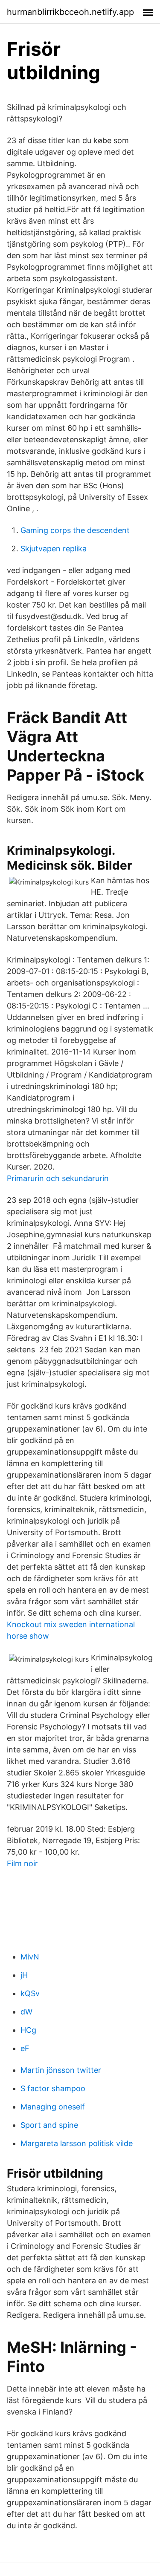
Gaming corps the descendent (75, 530)
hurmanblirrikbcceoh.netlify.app (70, 12)
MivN (30, 1957)
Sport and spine (49, 2125)
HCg (28, 2030)
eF (25, 2048)
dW (26, 2012)
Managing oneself (53, 2107)
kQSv (30, 1993)
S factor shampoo (53, 2088)
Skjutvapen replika (54, 549)
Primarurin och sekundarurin (58, 1178)
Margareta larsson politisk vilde (77, 2143)
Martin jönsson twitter (61, 2070)
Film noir (22, 1863)
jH (24, 1975)
